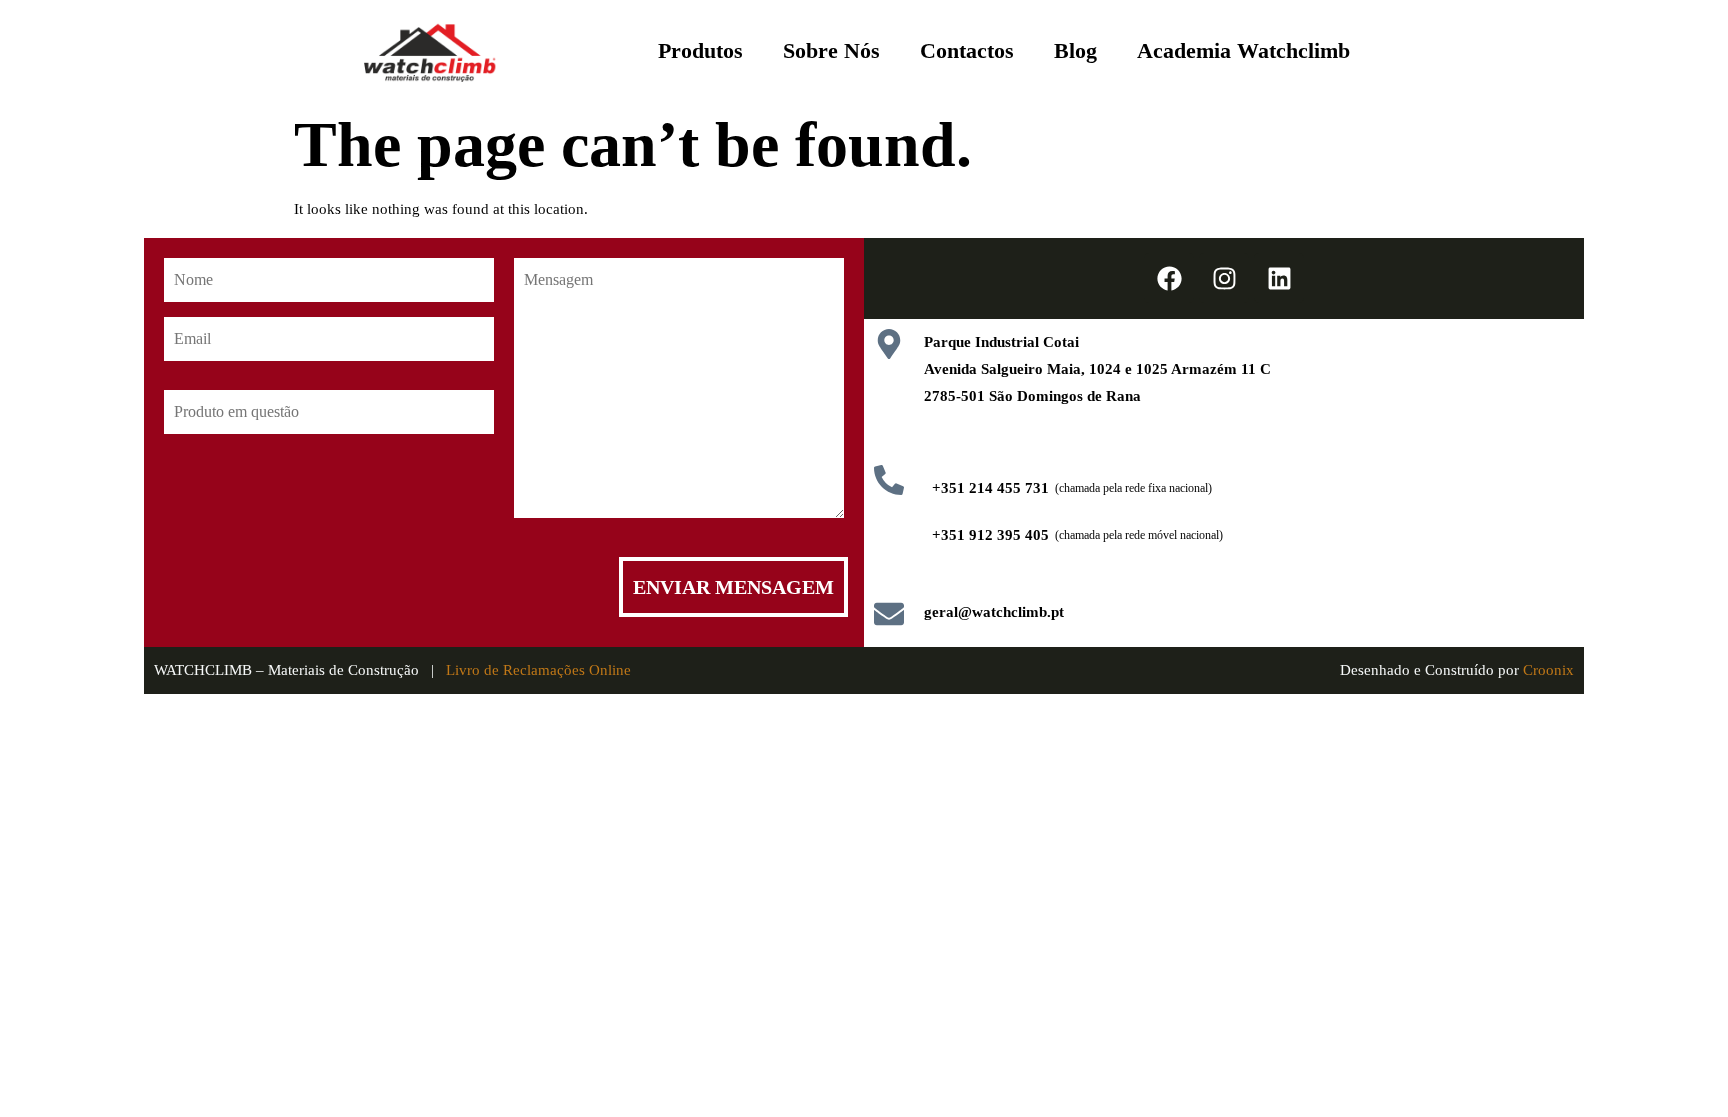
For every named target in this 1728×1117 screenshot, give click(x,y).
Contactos (967, 50)
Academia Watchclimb (1243, 50)
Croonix (1548, 670)
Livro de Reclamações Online (538, 670)
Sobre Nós (831, 50)
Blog (1075, 50)
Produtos (700, 50)
